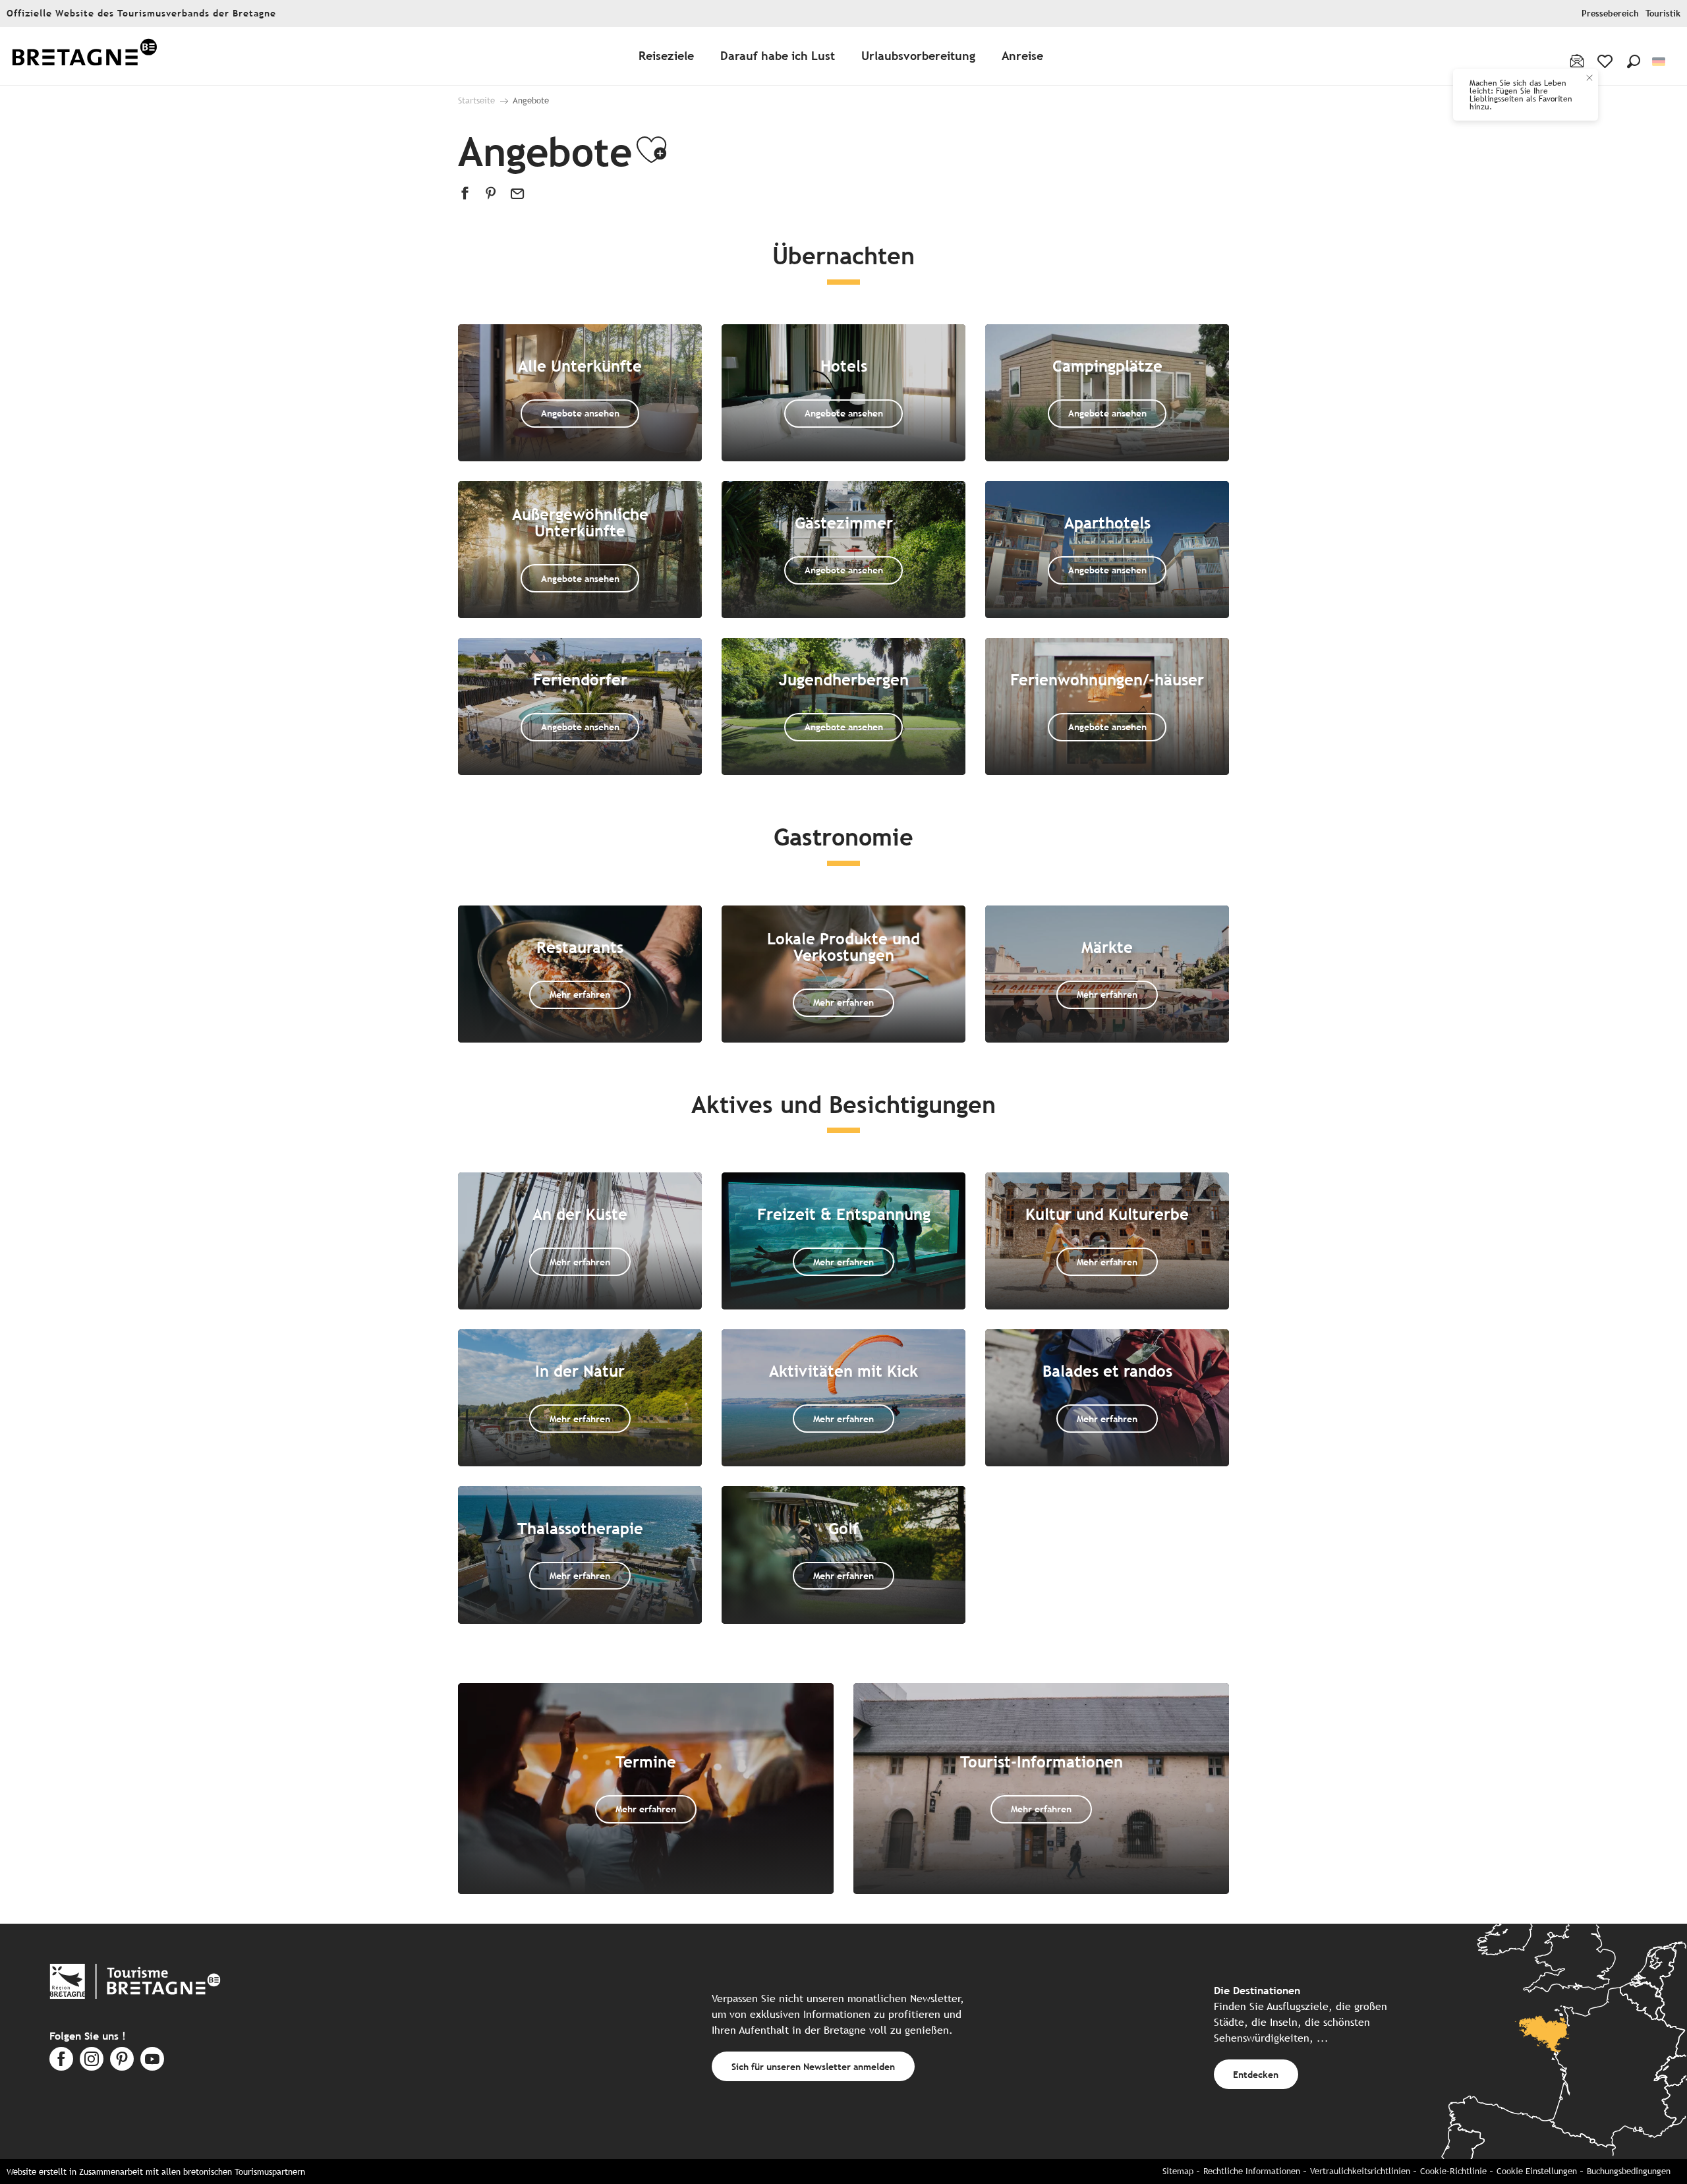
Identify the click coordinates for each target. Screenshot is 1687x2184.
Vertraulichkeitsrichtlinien (1360, 2171)
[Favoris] (1606, 61)
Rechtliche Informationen (1252, 2171)
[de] (1660, 62)
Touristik (1663, 14)
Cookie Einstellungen (1537, 2171)
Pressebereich (1610, 14)
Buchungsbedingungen (1629, 2171)
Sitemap (1178, 2171)
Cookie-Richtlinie (1453, 2171)
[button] (1634, 61)
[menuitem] (84, 56)
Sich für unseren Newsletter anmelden (813, 2066)
